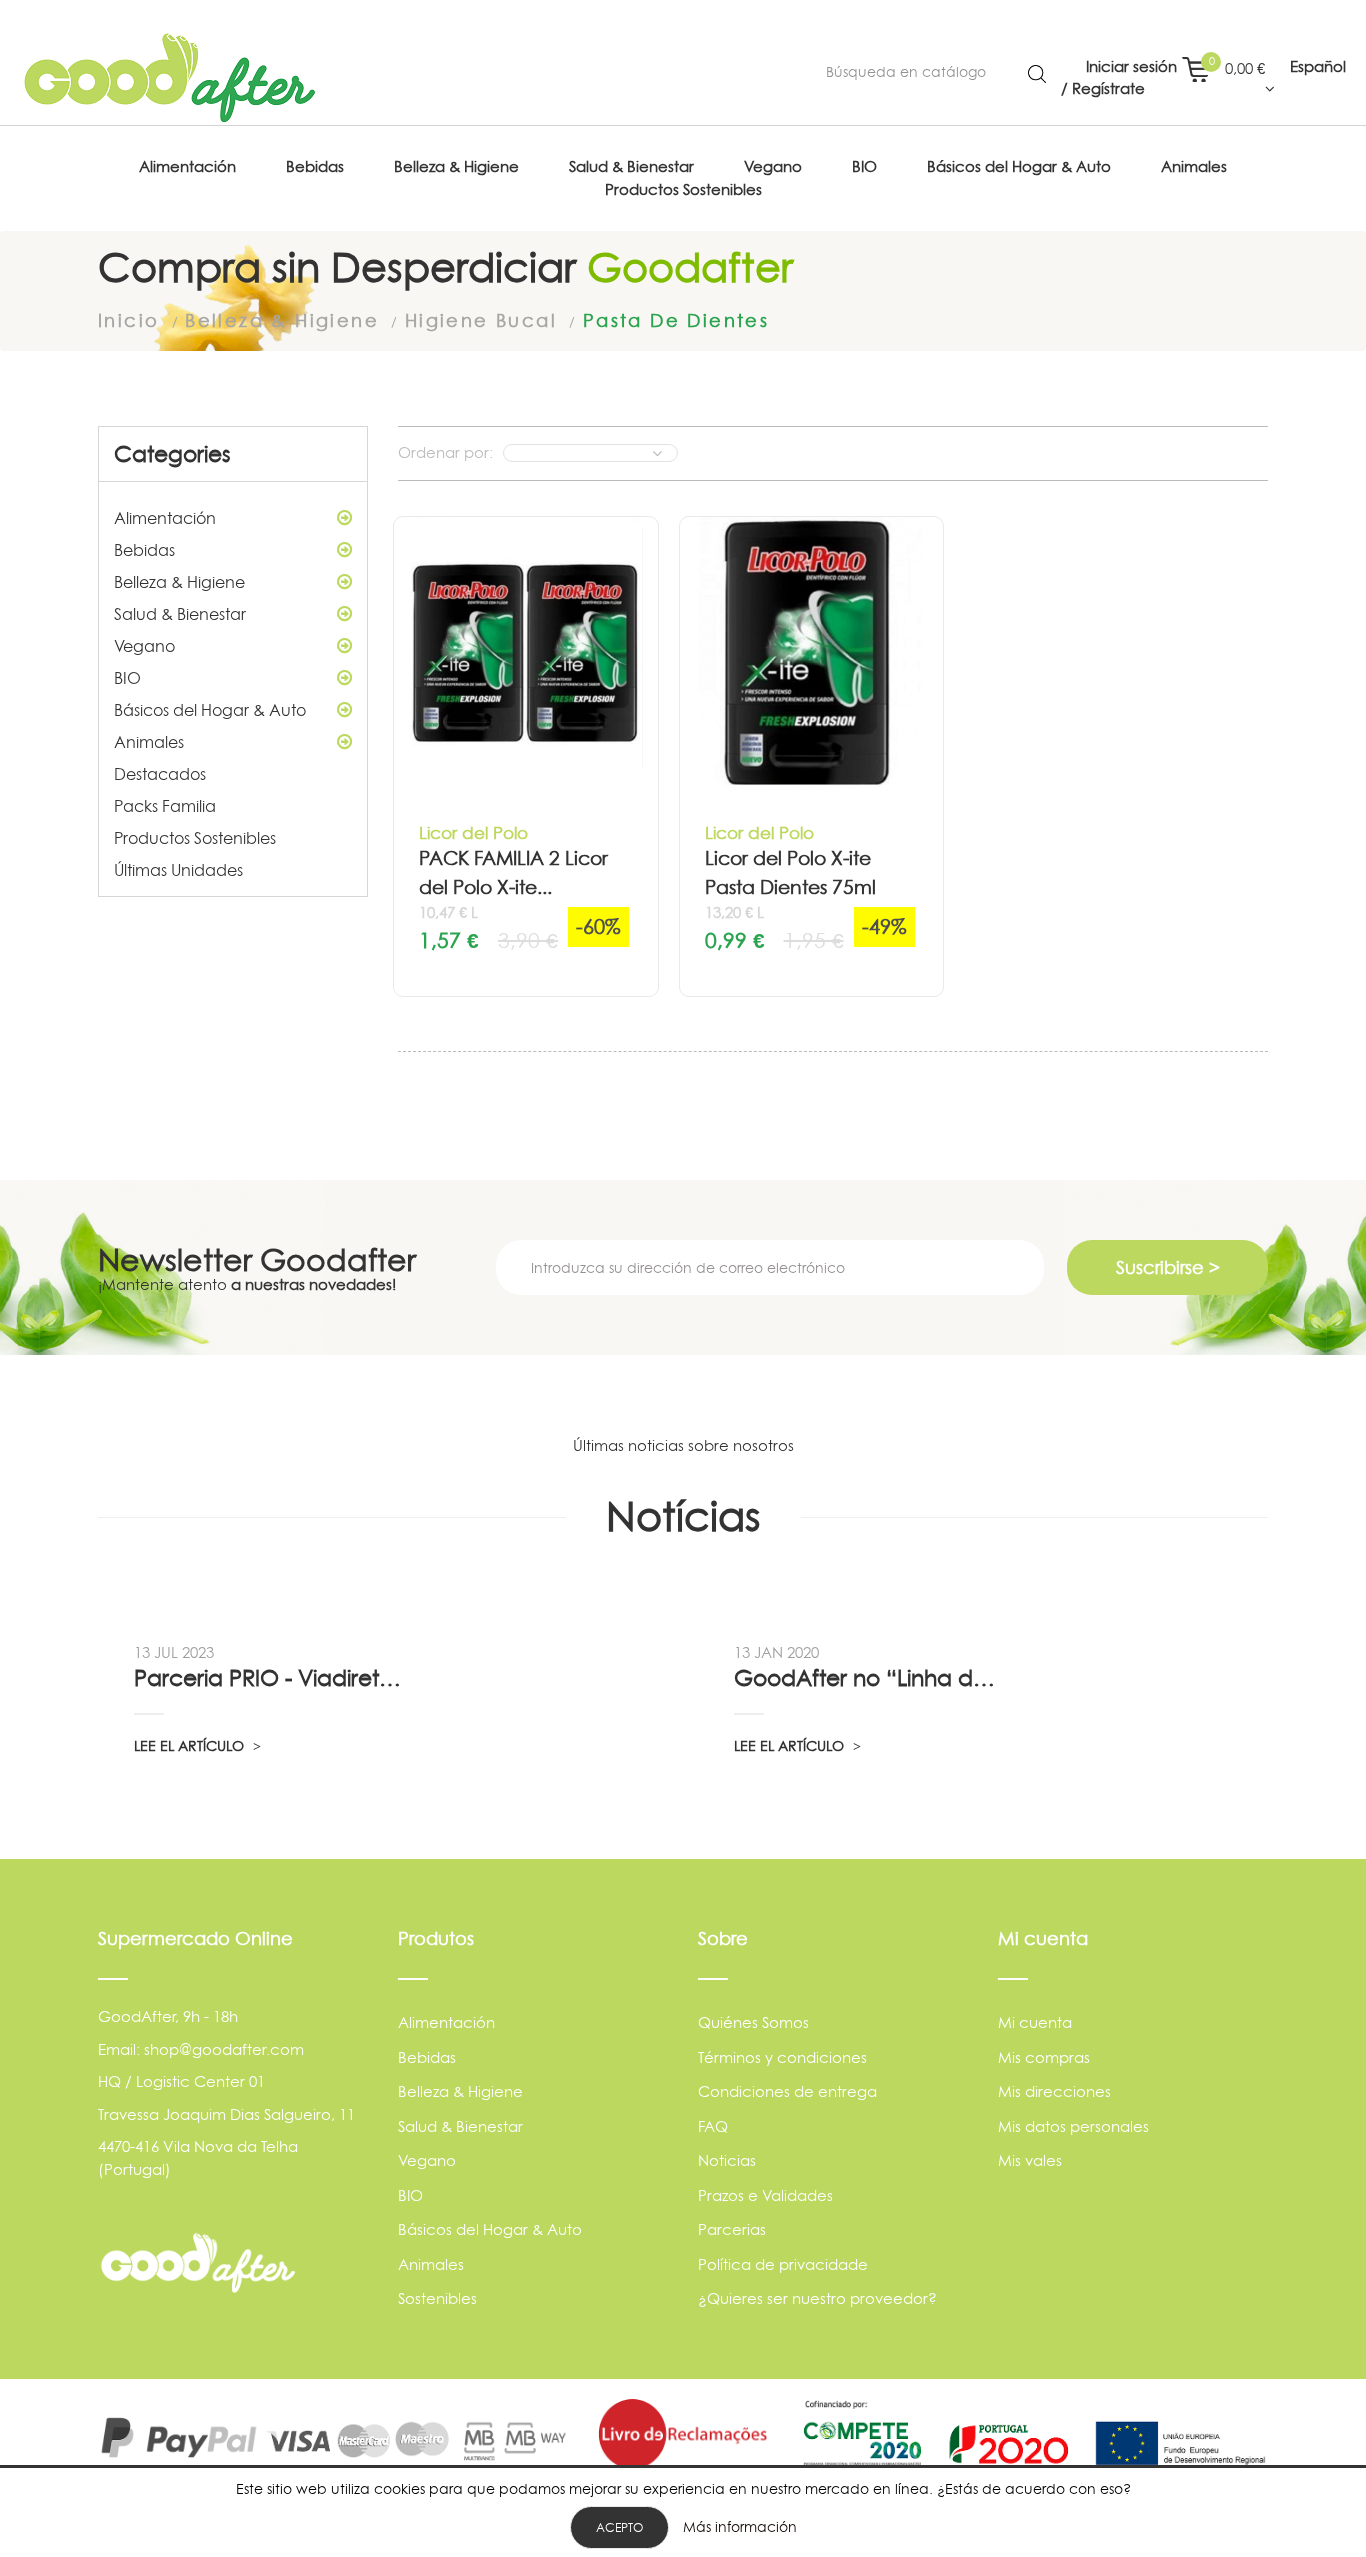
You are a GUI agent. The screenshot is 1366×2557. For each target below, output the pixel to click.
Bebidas (144, 550)
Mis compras (1044, 2057)
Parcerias (732, 2229)
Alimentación (165, 518)
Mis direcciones (1054, 2091)
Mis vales (1030, 2160)
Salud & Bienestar (180, 614)
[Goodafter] (170, 78)
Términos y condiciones (782, 2057)
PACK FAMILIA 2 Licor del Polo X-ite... (513, 873)
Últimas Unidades (178, 870)
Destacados (160, 774)
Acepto (619, 2527)
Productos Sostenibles (195, 838)
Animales (149, 742)
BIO (127, 678)
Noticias (727, 2160)
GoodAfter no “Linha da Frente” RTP (870, 1678)
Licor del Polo (473, 832)
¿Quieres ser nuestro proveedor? (817, 2298)
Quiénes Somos (753, 2022)
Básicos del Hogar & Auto (210, 710)
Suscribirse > (1168, 1267)
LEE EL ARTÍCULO (191, 1745)
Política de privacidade (783, 2264)
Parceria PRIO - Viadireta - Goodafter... (270, 1678)
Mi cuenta (1035, 2022)
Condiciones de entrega (787, 2091)
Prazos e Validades (765, 2195)
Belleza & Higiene (179, 582)
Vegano (144, 646)
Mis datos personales (1073, 2126)
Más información (740, 2526)
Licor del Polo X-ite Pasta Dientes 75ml (790, 873)
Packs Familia (165, 806)
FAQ (713, 2126)
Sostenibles (437, 2298)
